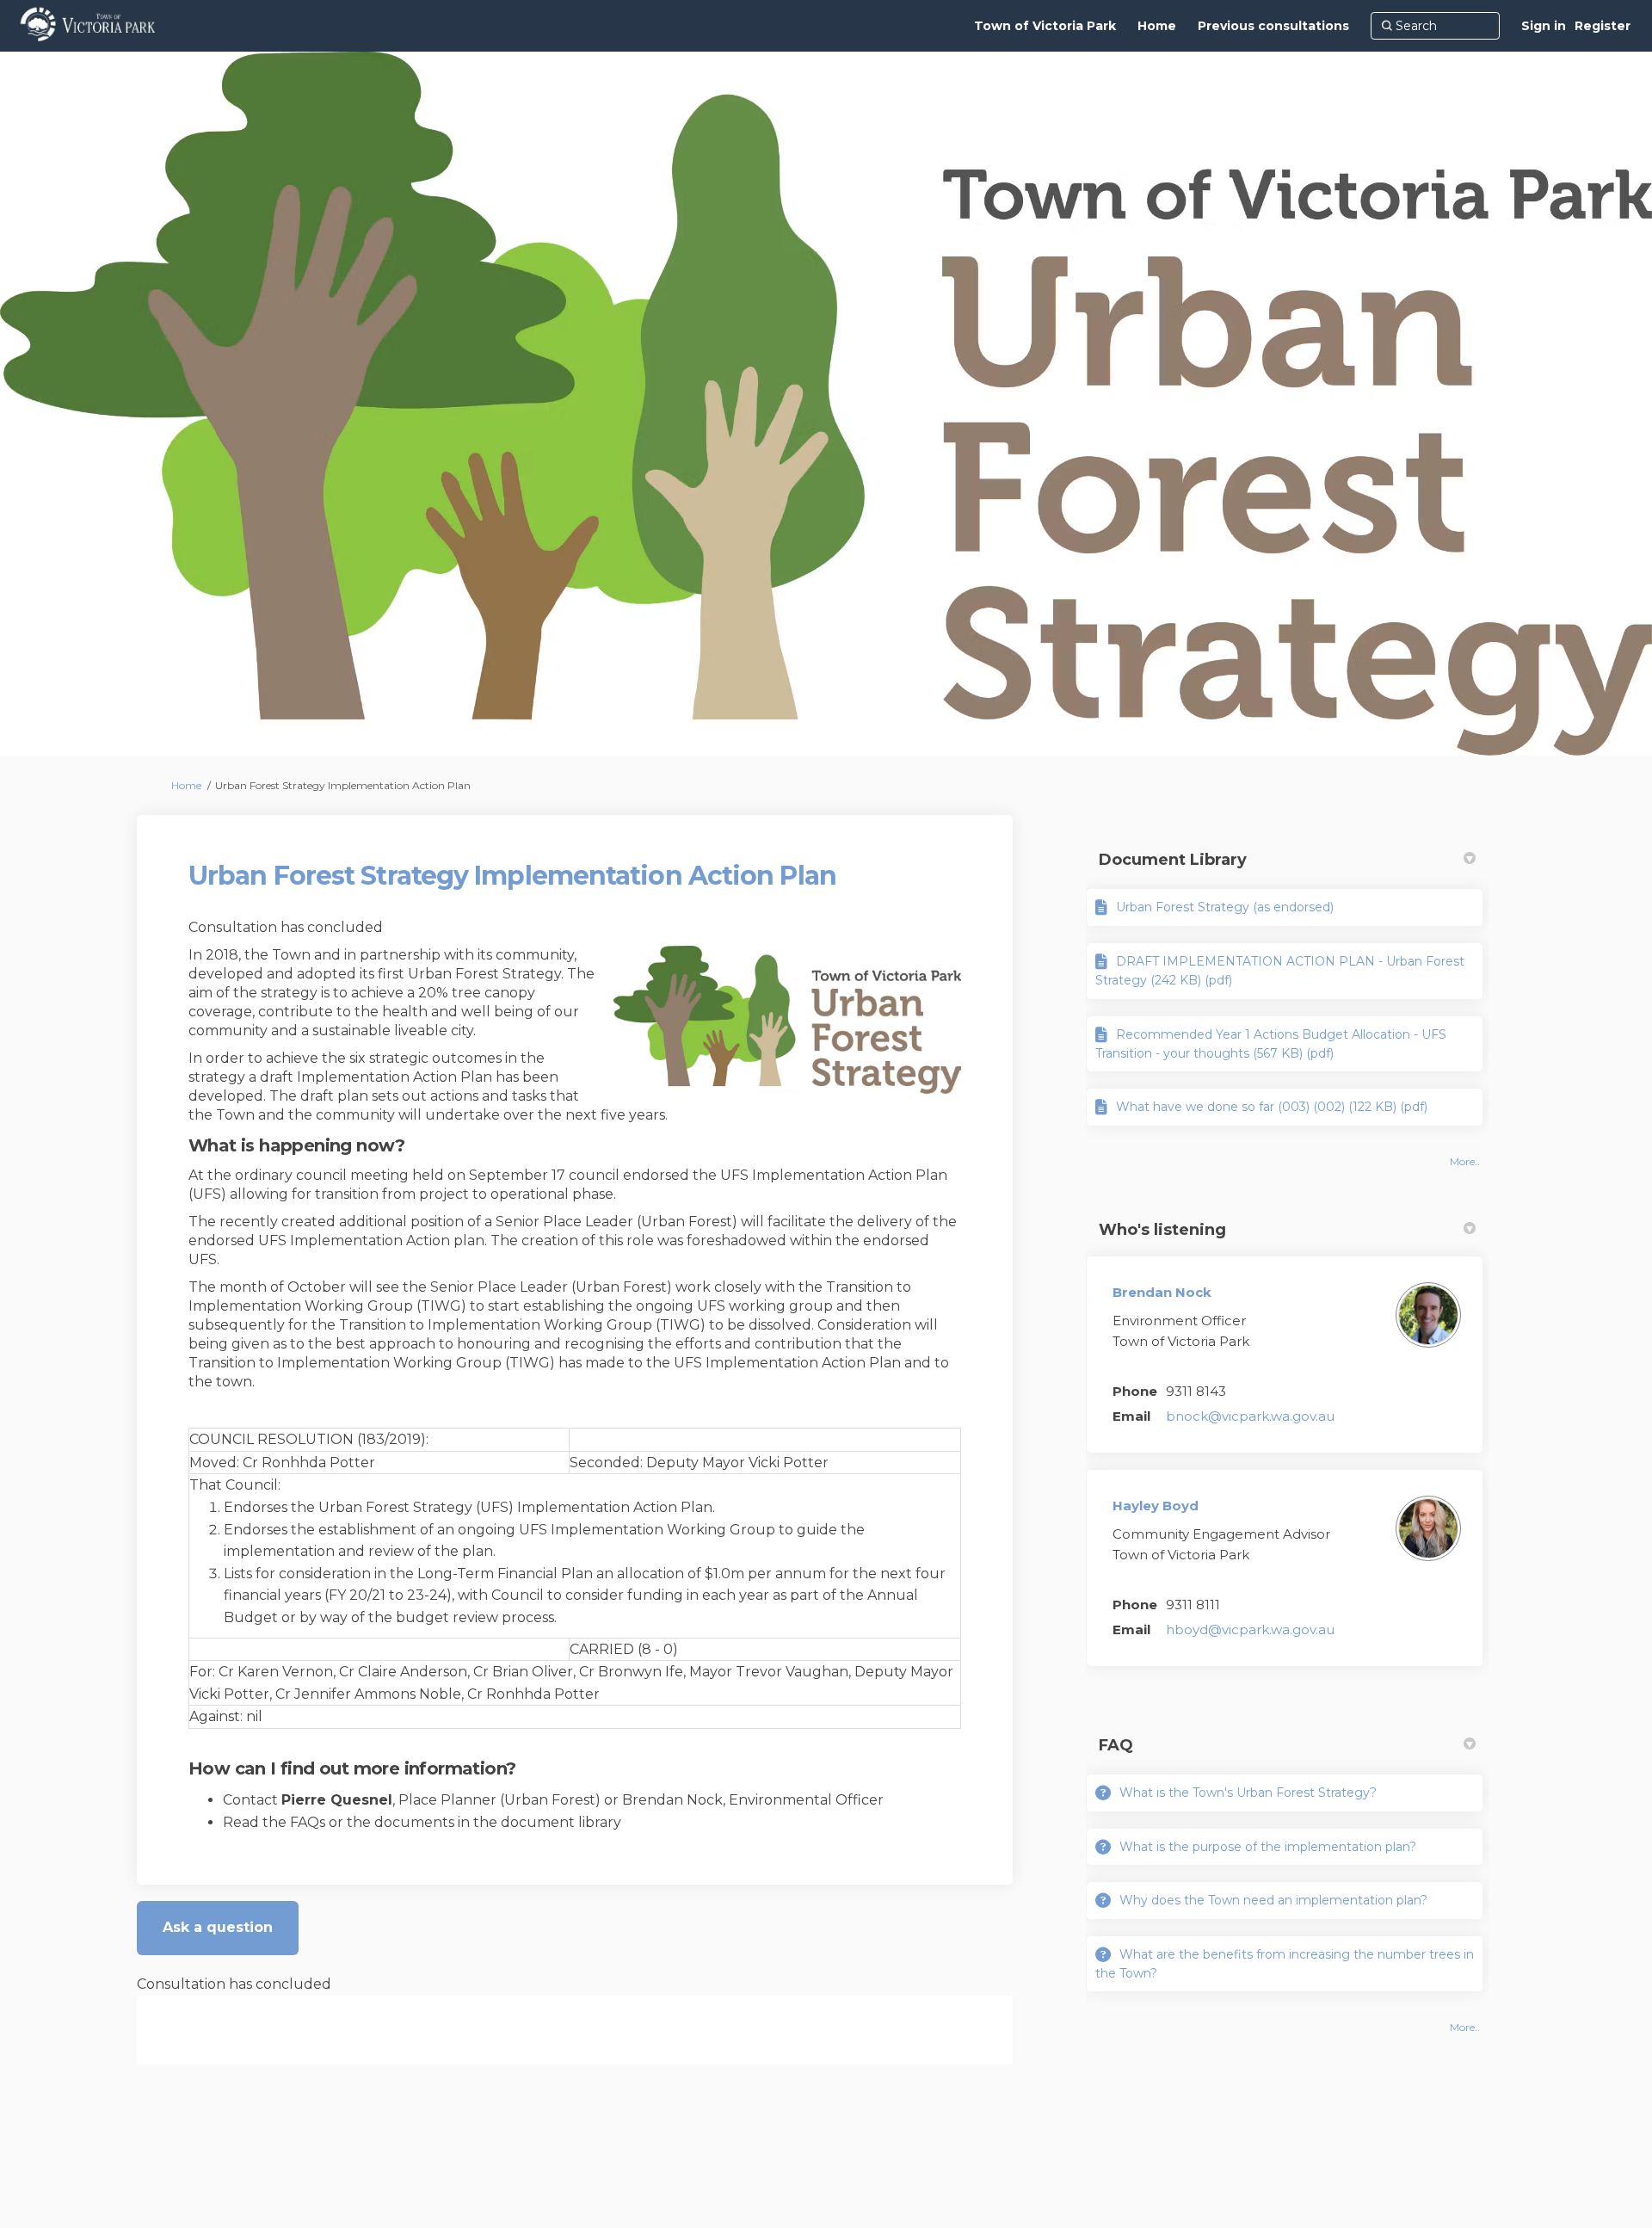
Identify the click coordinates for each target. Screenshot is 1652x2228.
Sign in (1544, 26)
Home (186, 785)
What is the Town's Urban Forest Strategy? (1248, 1793)
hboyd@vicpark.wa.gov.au (1250, 1629)
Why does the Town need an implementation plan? (1273, 1900)
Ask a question (218, 1927)
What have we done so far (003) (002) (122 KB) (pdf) (1272, 1107)
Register (1603, 26)
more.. (1465, 1161)
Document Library (1173, 860)
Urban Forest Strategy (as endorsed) (1225, 907)
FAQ (1116, 1745)
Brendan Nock (1162, 1292)
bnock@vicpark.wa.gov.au (1250, 1416)
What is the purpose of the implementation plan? (1268, 1847)
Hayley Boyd (1156, 1506)
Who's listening (1162, 1230)
